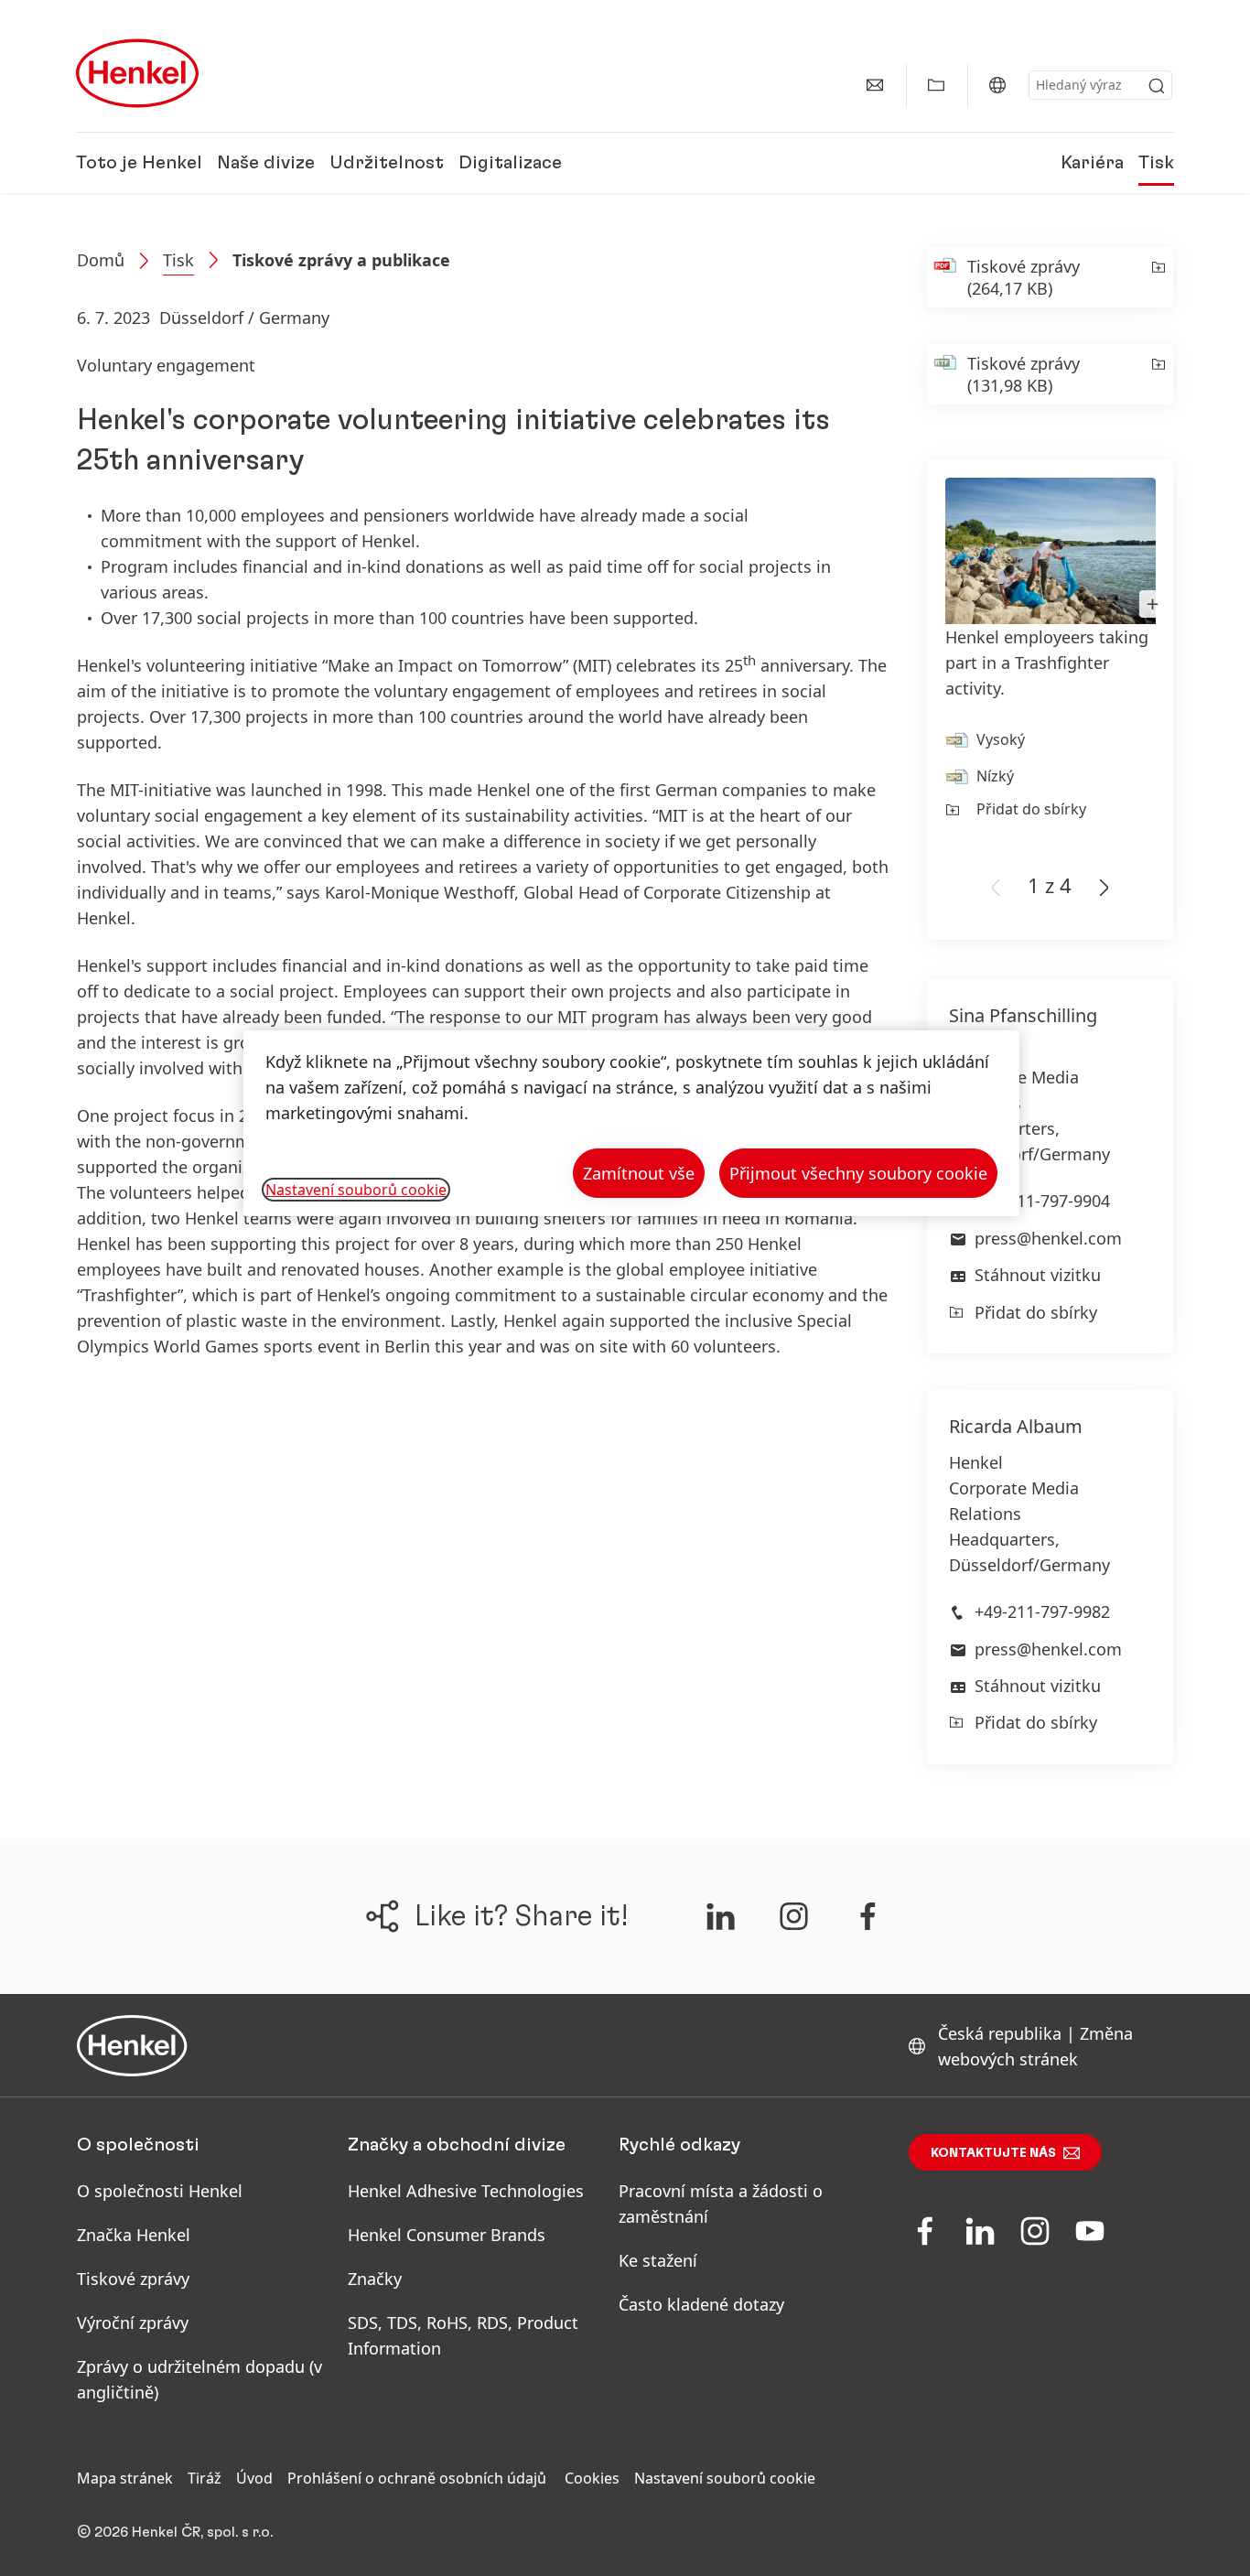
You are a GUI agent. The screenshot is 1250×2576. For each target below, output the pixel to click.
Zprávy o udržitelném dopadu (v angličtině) (199, 2379)
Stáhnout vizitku (1038, 1275)
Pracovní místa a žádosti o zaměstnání (721, 2204)
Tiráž (205, 2478)
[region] (631, 1123)
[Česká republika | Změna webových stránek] (997, 85)
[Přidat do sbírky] (1157, 277)
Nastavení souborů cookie (725, 2478)
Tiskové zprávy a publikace (341, 260)
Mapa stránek (125, 2478)
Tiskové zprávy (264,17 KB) (1024, 277)
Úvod (254, 2478)
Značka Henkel (134, 2235)
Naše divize (266, 163)
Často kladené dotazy (701, 2304)
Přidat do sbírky (1031, 809)
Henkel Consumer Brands (447, 2235)
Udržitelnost (387, 163)
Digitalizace (510, 163)
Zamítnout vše (639, 1173)
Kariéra (1092, 163)
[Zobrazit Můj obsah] (936, 85)
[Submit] (1157, 86)
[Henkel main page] (137, 73)
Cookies (592, 2478)
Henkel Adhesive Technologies (466, 2191)
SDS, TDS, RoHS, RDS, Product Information (463, 2335)
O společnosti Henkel (160, 2191)
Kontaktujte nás (993, 2153)
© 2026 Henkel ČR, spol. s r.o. (175, 2532)
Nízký (995, 776)
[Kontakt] (875, 85)
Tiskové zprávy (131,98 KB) (1024, 374)
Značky (375, 2279)
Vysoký (1001, 739)
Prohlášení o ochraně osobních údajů (419, 2478)
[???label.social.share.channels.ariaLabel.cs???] (720, 1916)
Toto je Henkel (139, 163)
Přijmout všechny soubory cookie (858, 1173)
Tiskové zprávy (133, 2279)
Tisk (1156, 163)
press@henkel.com (1048, 1238)
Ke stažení (658, 2260)
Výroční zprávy (133, 2323)
